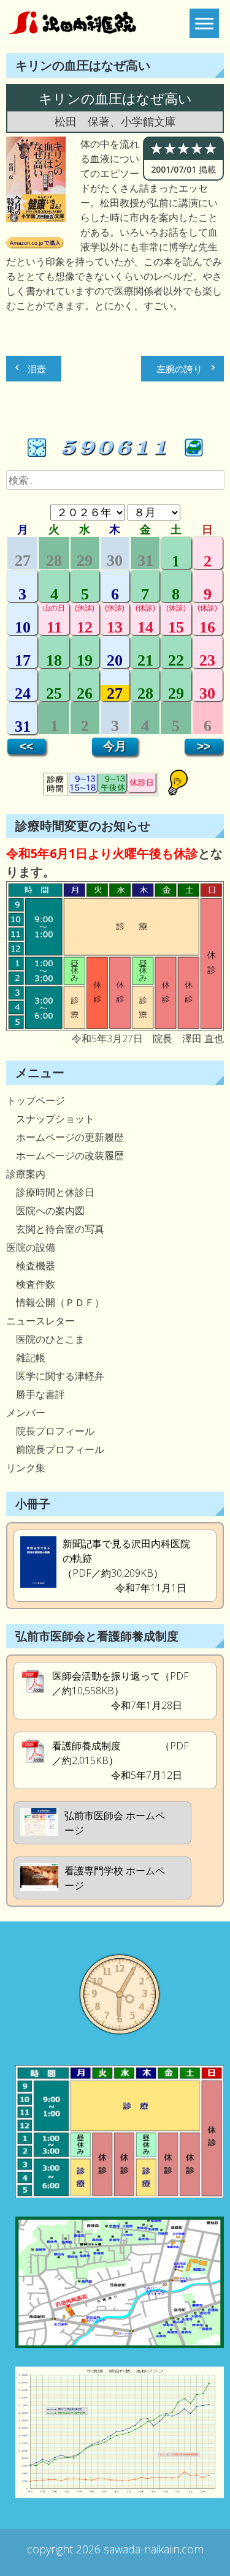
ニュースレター (40, 1321)
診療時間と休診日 (50, 1192)
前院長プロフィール (55, 1449)
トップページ (36, 1100)
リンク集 (26, 1468)
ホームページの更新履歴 (65, 1137)
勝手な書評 (36, 1394)
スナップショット (50, 1119)
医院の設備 (31, 1247)
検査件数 (31, 1284)
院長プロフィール (50, 1431)
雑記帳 (26, 1357)
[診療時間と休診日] (115, 1027)
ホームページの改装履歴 (65, 1155)
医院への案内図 (45, 1211)
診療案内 (26, 1174)
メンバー (26, 1413)
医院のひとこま (45, 1339)
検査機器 (31, 1266)
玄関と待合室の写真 (55, 1229)
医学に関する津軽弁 (55, 1376)
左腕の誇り (179, 369)
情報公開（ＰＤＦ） (55, 1302)
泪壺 (37, 369)
